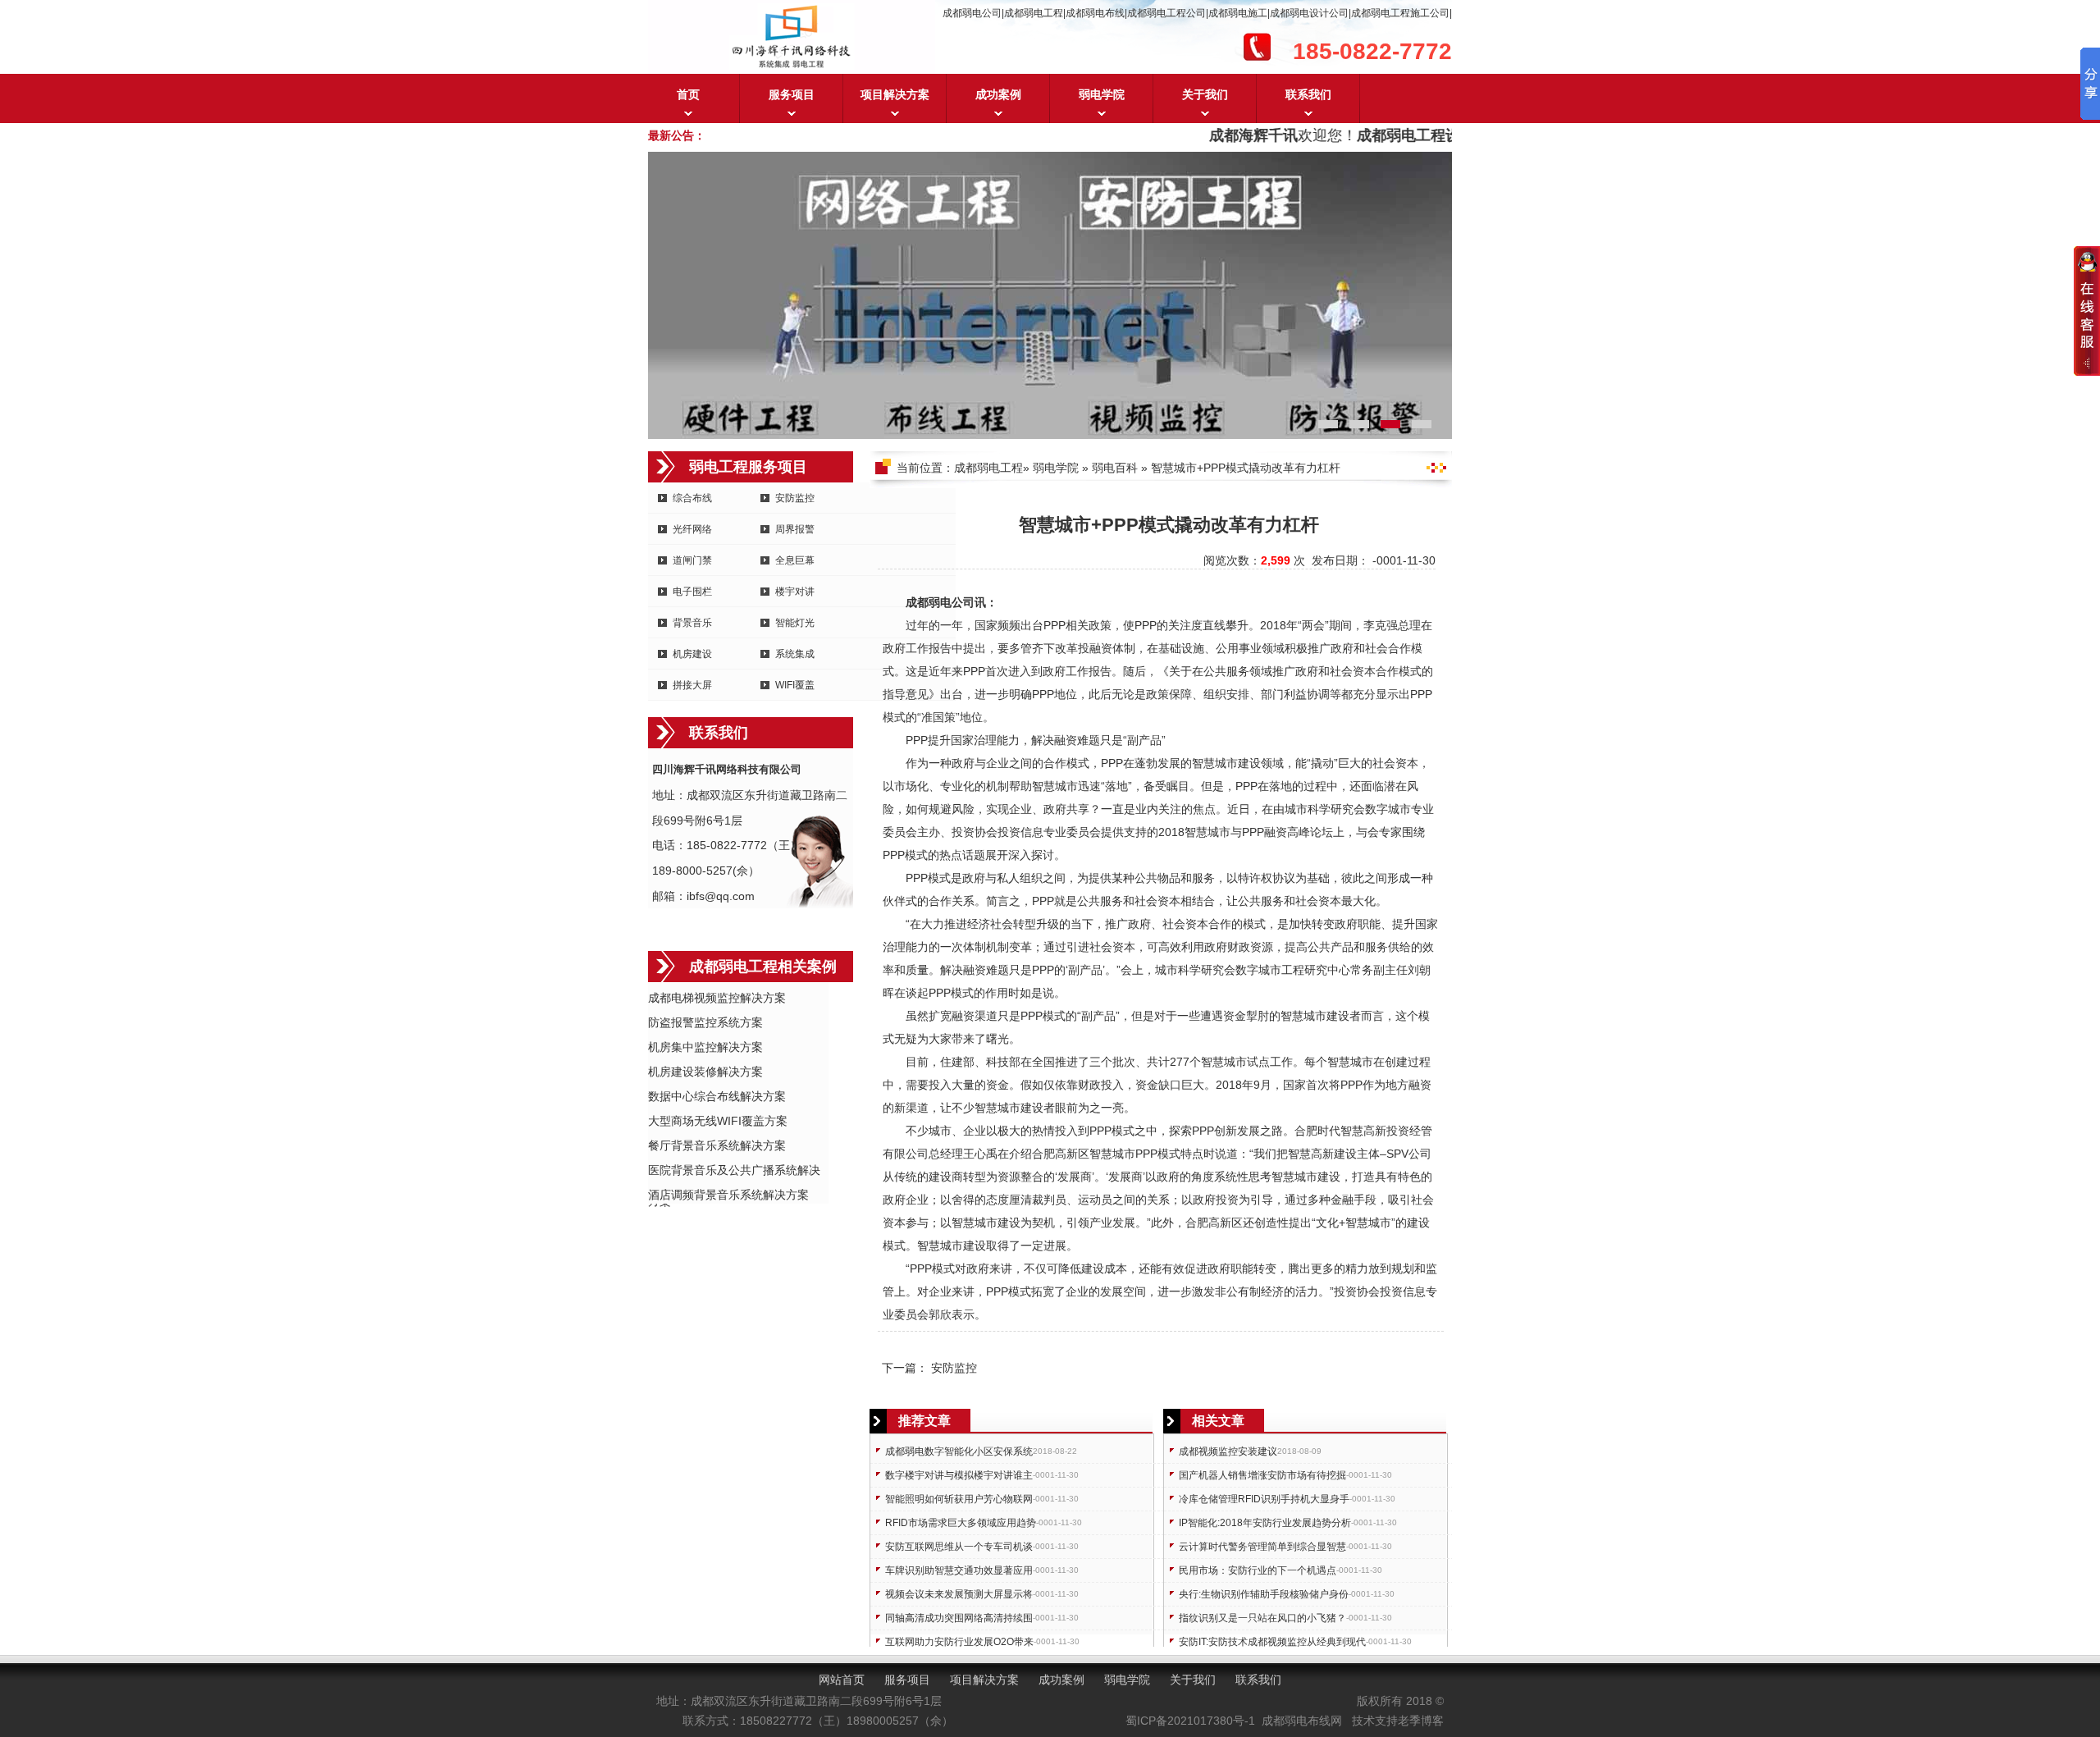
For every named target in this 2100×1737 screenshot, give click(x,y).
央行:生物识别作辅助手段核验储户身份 (1264, 1594)
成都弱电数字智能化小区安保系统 (959, 1451)
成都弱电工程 (988, 468)
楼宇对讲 (795, 592)
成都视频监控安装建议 (1228, 1451)
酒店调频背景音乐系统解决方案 (728, 1195)
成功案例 (998, 94)
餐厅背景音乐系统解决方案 (717, 1145)
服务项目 (792, 94)
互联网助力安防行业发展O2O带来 (959, 1642)
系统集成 (795, 654)
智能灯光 (795, 623)
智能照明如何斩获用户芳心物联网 (959, 1499)
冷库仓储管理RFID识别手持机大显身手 (1264, 1499)
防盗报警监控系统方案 (705, 1022)
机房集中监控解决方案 (705, 1047)
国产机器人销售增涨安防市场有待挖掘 (1262, 1475)
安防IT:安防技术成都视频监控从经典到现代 (1272, 1642)
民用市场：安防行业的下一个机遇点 (1258, 1570)
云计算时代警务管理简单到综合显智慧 (1262, 1547)
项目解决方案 (895, 94)
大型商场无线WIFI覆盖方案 (718, 1121)
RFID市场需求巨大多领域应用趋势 (961, 1523)
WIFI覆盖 (795, 685)
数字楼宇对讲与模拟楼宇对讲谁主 (959, 1475)
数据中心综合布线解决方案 (717, 1096)
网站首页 (842, 1680)
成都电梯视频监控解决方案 (717, 998)
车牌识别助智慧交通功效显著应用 (959, 1570)
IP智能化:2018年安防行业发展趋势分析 (1265, 1523)
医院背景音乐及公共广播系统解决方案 (734, 1171)
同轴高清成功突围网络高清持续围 (959, 1618)
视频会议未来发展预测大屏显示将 (959, 1594)
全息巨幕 (795, 560)
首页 (688, 94)
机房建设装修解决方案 (705, 1072)
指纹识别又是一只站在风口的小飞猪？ (1262, 1618)
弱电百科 (1115, 468)
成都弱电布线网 (1302, 1721)
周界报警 (795, 529)
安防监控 (795, 498)
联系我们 (1308, 94)
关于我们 (1205, 94)
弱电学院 (1102, 94)
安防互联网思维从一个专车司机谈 (959, 1547)
